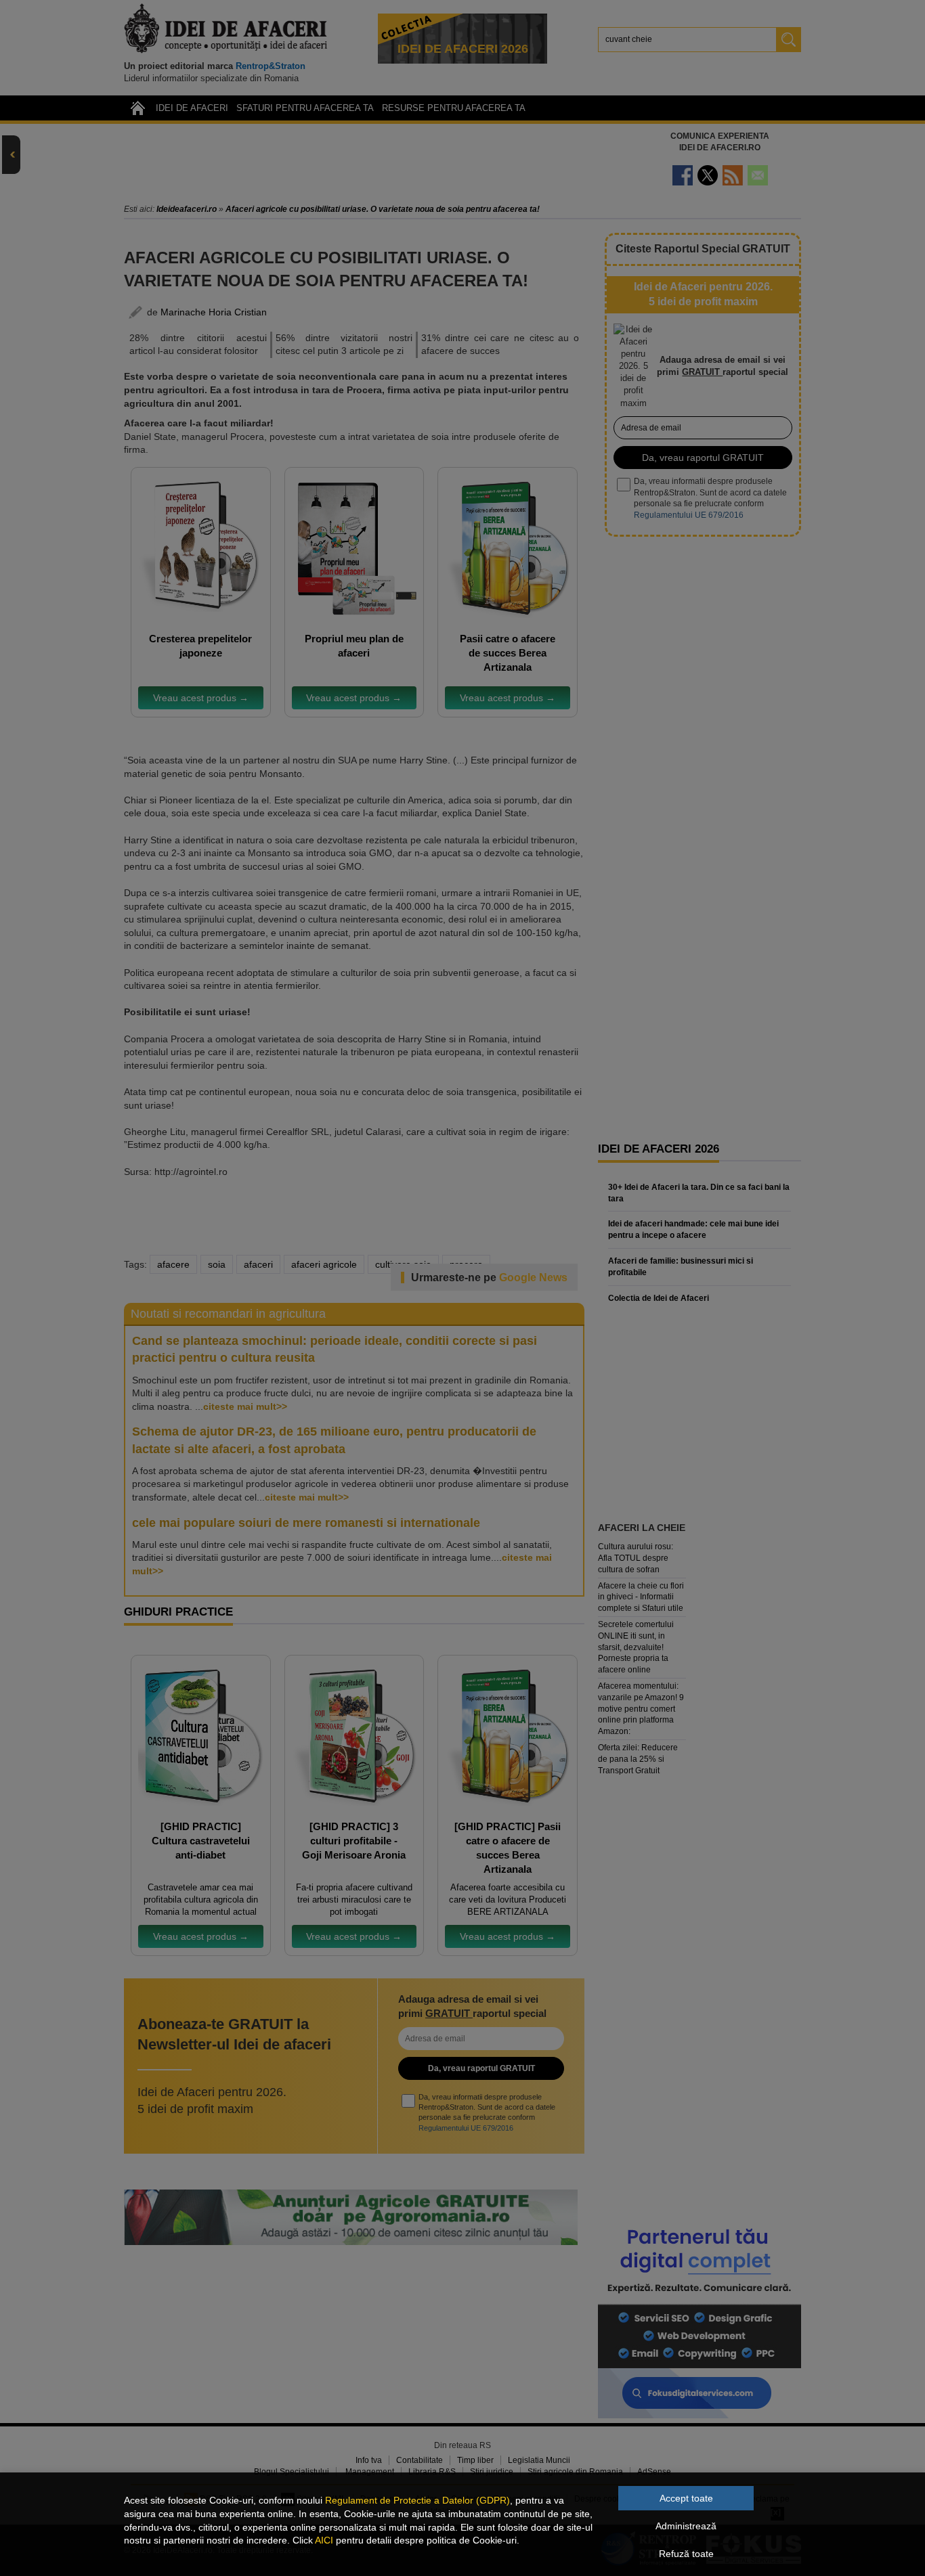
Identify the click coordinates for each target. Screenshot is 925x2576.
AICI (324, 2540)
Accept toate (686, 2498)
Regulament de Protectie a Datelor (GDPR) (417, 2500)
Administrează (686, 2526)
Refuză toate (686, 2554)
